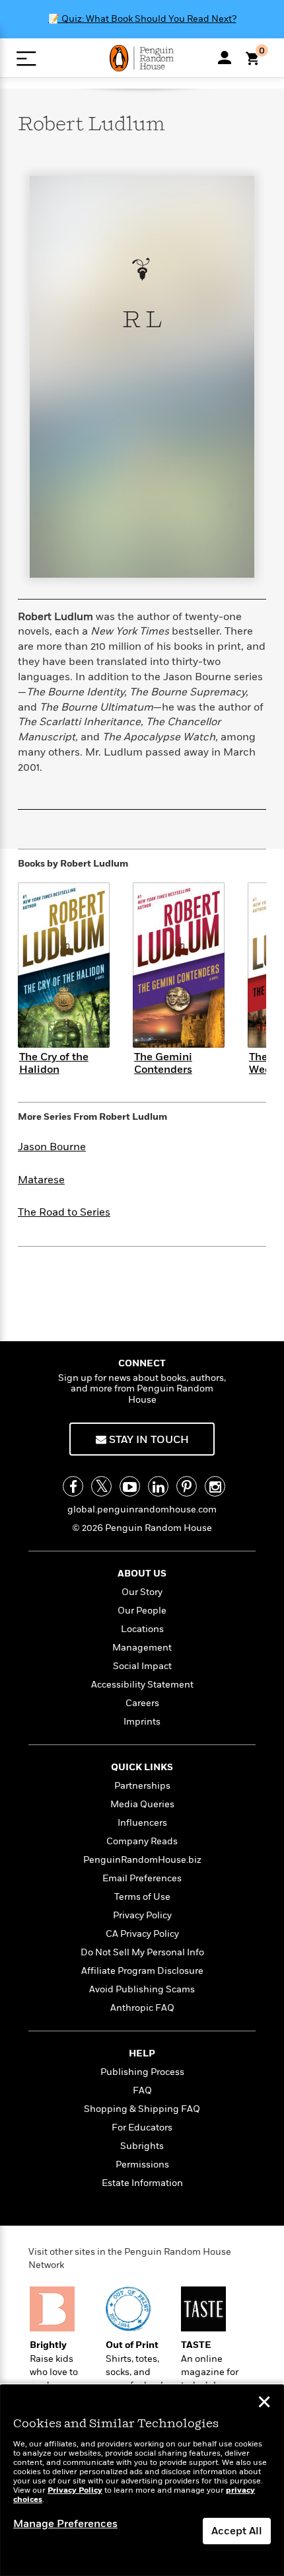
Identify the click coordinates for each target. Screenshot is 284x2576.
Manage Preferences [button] (65, 2524)
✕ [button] (264, 2403)
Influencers (142, 1823)
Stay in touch (148, 1440)
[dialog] (142, 2480)
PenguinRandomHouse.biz (142, 1860)
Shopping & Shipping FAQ (142, 2109)
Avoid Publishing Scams (142, 1989)
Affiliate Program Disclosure (142, 1971)
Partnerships (142, 1786)
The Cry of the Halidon (54, 1063)
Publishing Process (142, 2072)
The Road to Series (64, 1212)
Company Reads (142, 1841)
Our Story (142, 1592)
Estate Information (142, 2183)
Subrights (142, 2146)
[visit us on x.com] (101, 1486)
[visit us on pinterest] (187, 1486)
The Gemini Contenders (163, 1063)
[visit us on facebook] (73, 1486)
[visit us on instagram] (215, 1486)
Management (142, 1648)
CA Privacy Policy (142, 1934)
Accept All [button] (237, 2531)
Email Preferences (142, 1878)
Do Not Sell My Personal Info (142, 1952)
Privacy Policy (142, 1915)
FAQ (142, 2090)
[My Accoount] (225, 58)
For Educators (142, 2127)
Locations (142, 1629)
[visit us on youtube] (130, 1486)
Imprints (142, 1722)
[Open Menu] (26, 59)
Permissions (142, 2165)
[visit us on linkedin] (158, 1486)
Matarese (41, 1180)
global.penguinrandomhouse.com (142, 1509)
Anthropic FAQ (142, 2008)
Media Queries (142, 1804)
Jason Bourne (52, 1147)
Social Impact (142, 1666)
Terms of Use (142, 1897)
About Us (142, 1574)
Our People (142, 1611)
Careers (142, 1703)
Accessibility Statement (142, 1685)
